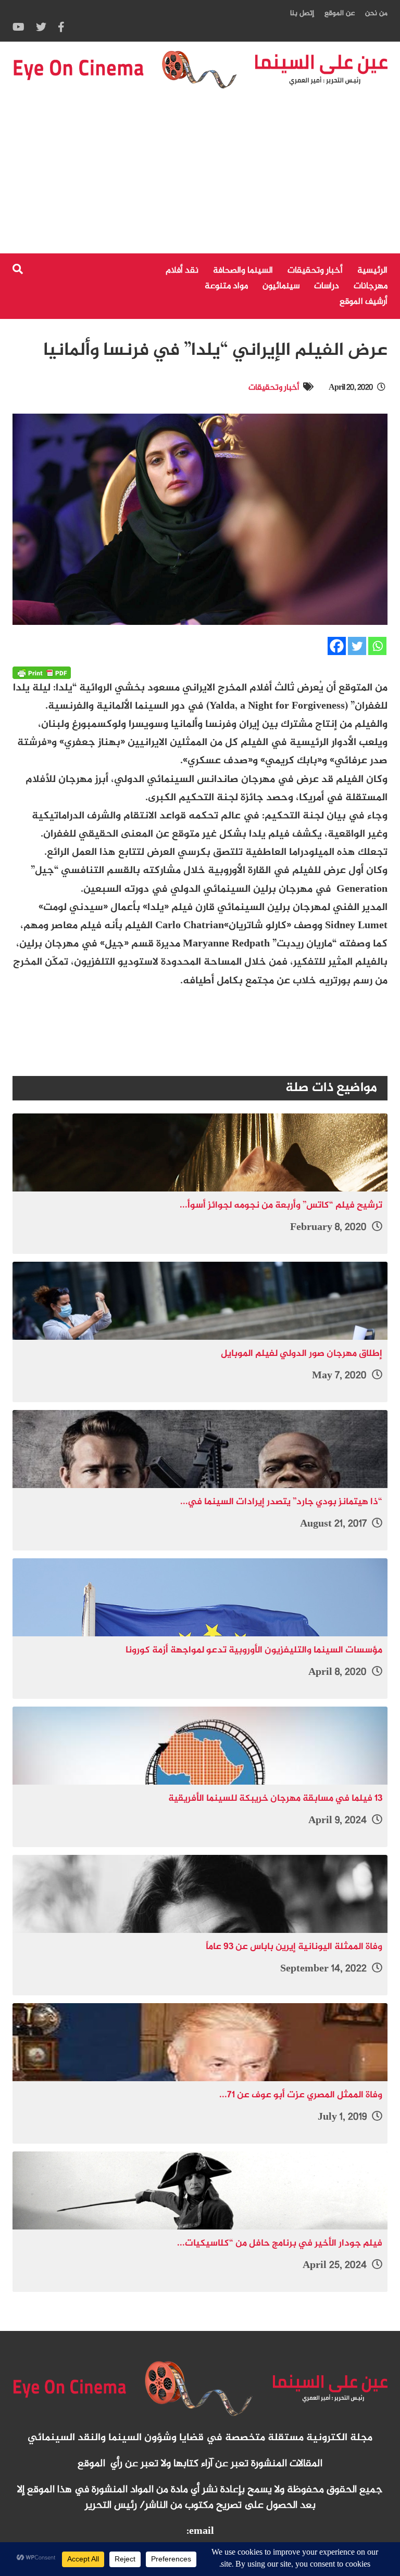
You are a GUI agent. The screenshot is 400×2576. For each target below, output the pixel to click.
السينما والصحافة (243, 271)
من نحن (376, 13)
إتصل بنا (302, 13)
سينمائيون (281, 286)
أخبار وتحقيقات (315, 271)
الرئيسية (372, 271)
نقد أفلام (182, 271)
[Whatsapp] (377, 646)
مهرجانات (371, 286)
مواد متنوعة (226, 286)
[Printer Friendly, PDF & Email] (42, 673)
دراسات (327, 286)
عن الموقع (340, 13)
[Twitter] (357, 646)
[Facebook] (337, 646)
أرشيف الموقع (364, 302)
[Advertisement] (200, 175)
